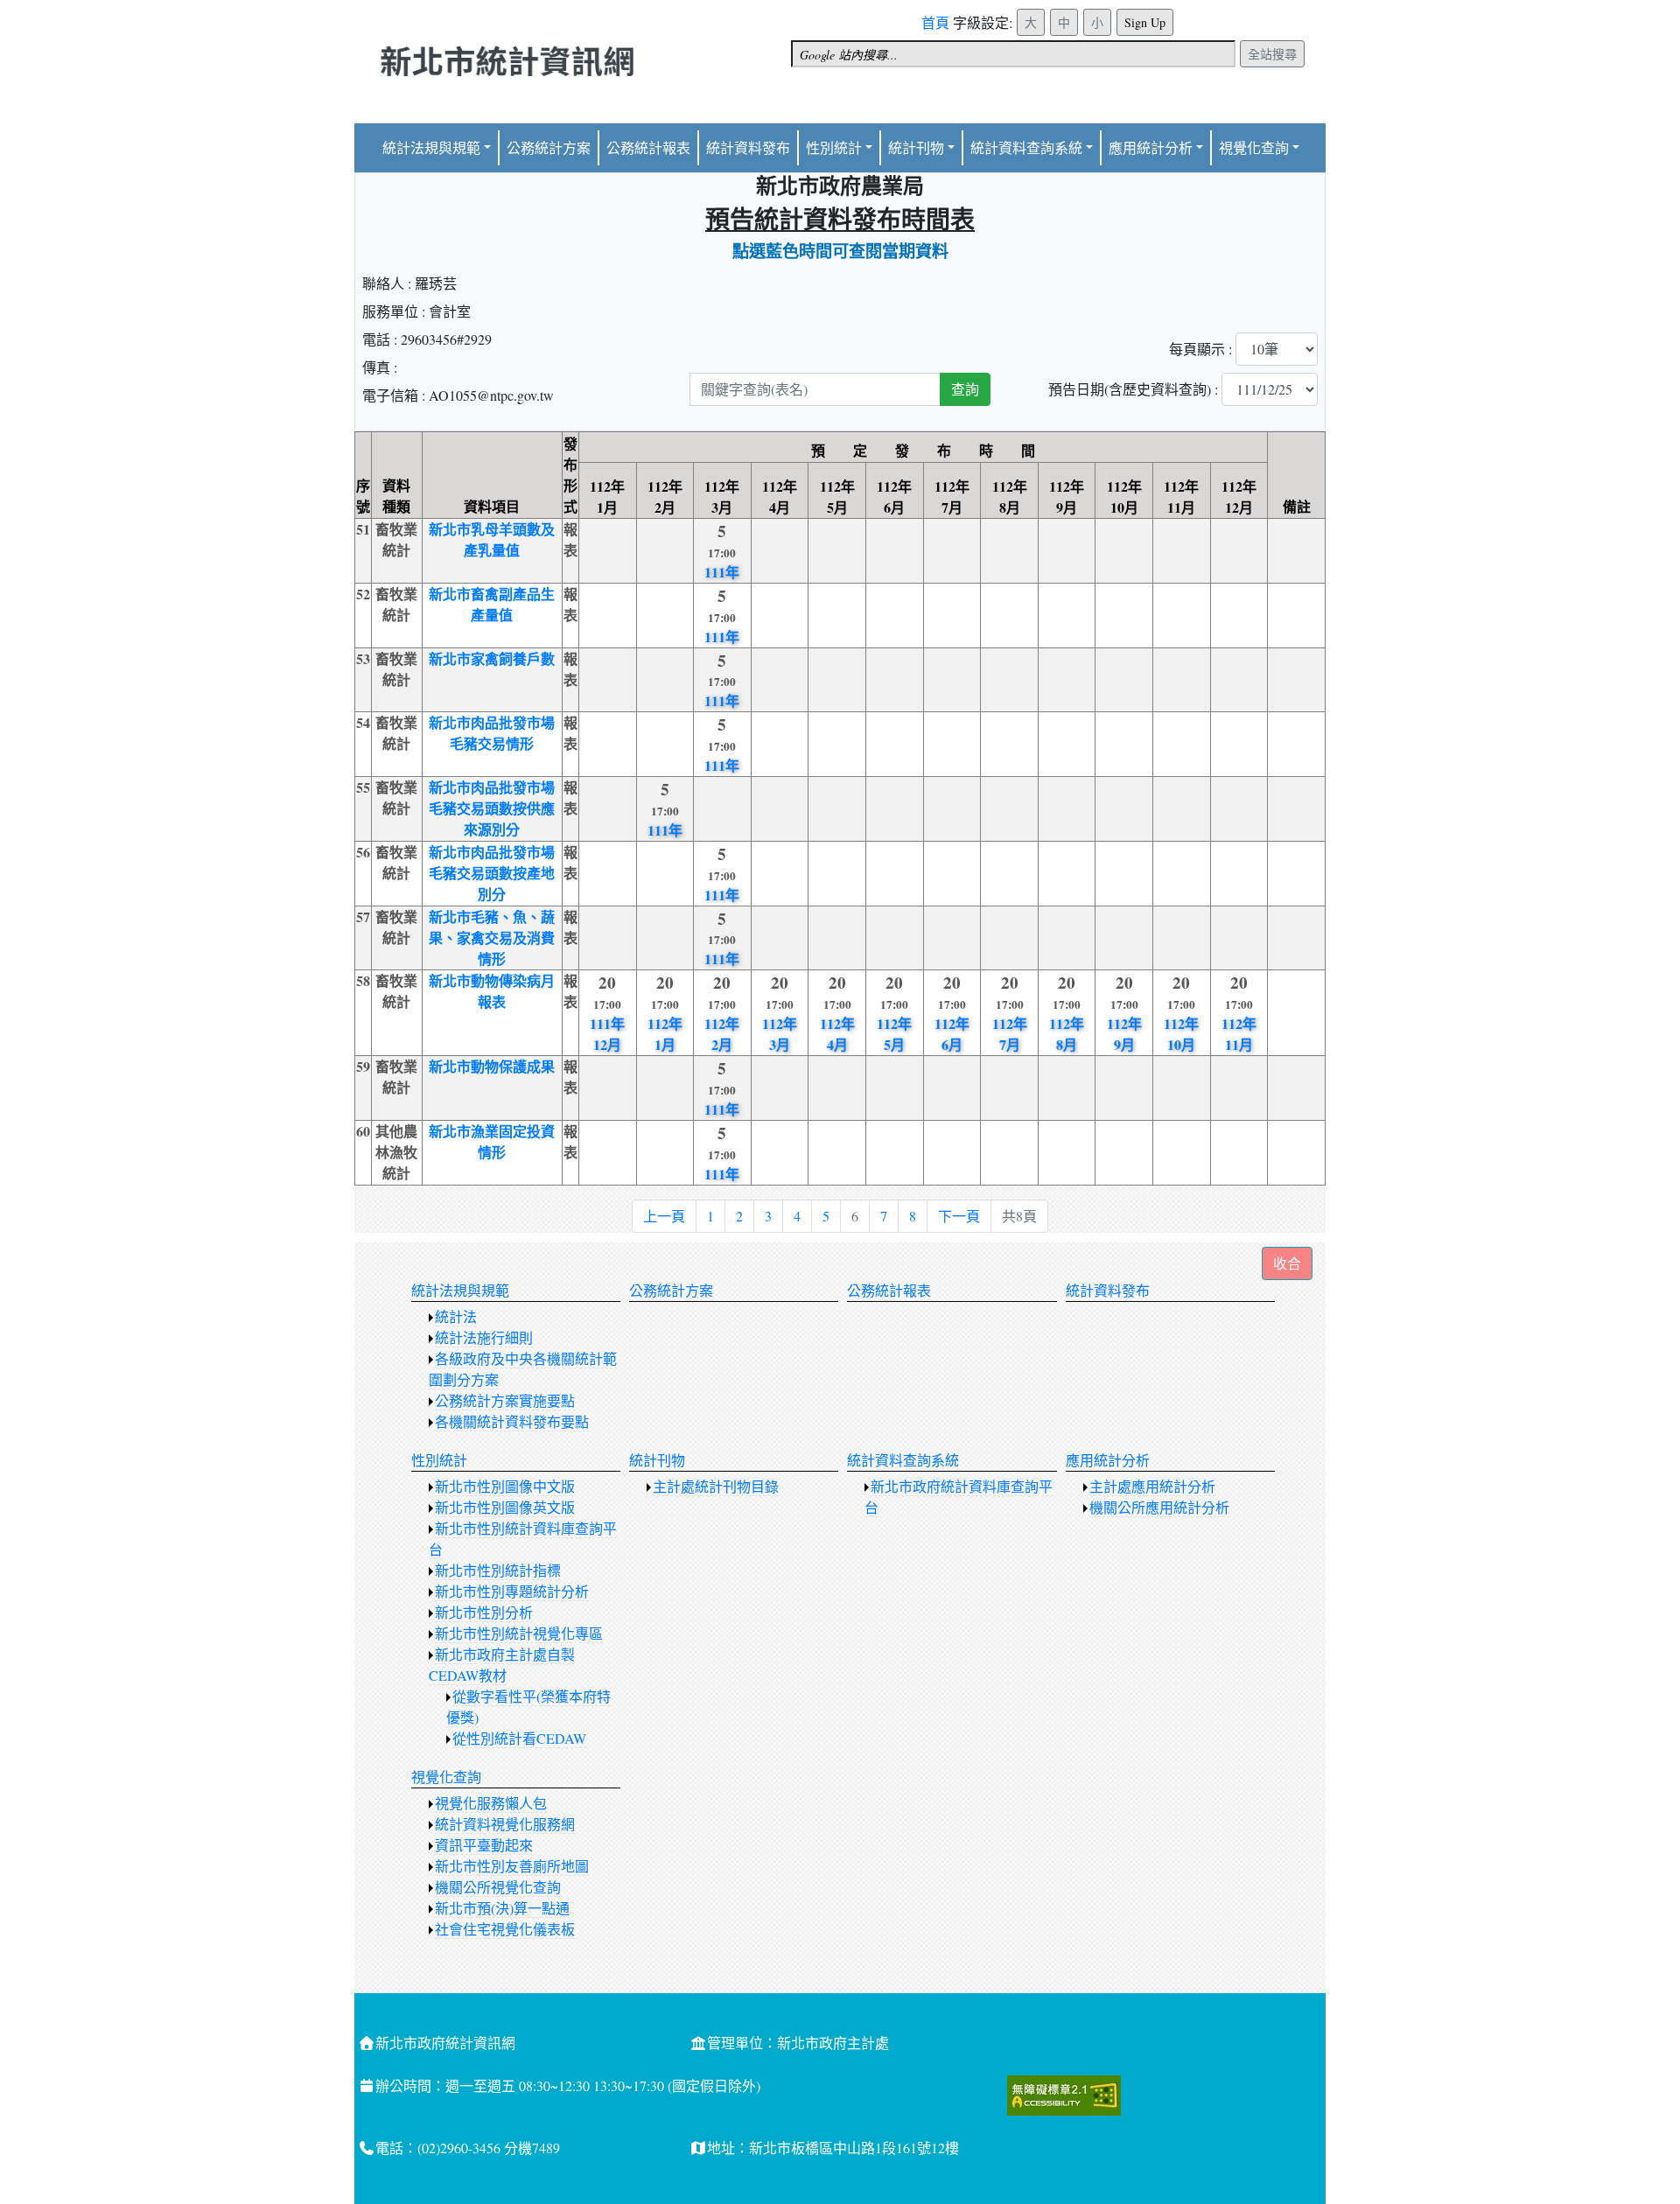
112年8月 (1067, 1034)
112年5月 (894, 1034)
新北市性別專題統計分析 (512, 1591)
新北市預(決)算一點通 (502, 1908)
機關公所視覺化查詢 (498, 1887)
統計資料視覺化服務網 (505, 1824)
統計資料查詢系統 (1026, 147)
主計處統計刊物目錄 (716, 1486)
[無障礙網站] (1064, 2092)
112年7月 (1010, 1034)
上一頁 (664, 1216)
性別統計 (834, 147)
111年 (722, 572)
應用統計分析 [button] (1151, 147)
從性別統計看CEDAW (519, 1738)
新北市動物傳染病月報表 (492, 991)
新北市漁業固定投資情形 (492, 1141)
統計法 (456, 1316)
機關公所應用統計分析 (1159, 1507)
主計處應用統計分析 (1152, 1486)
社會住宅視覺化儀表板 (505, 1929)
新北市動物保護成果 (492, 1066)
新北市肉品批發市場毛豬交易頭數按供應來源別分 (492, 808)
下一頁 (959, 1216)
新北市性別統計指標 (498, 1570)
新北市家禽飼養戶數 (492, 658)
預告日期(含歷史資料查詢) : (1133, 389)
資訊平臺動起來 (484, 1845)
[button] (1287, 1263)
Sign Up (1145, 22)
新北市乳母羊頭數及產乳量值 (492, 539)
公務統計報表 (648, 147)
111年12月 (607, 1034)
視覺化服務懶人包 (491, 1803)
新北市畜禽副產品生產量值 (492, 604)
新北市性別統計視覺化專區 (519, 1633)
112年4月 (837, 1034)
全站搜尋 (1272, 54)
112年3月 (780, 1034)
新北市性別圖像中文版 (505, 1486)
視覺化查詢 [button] (1254, 147)
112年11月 (1239, 1034)
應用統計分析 (1108, 1460)
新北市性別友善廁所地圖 (512, 1866)
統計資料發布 (748, 147)
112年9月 (1124, 1034)
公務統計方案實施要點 (505, 1400)
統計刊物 (657, 1460)
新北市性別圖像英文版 (505, 1507)
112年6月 (952, 1034)
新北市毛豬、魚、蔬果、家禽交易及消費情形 (492, 938)
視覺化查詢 (446, 1777)
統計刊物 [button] (916, 147)
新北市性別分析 (484, 1612)
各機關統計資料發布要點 (512, 1421)
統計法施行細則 (484, 1337)
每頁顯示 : (1200, 349)
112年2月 (722, 1034)
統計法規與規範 (460, 1290)
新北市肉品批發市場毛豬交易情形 (492, 733)
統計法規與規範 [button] (431, 147)
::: (927, 16)
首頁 (935, 22)
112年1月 (665, 1034)
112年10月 (1181, 1034)
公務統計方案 (549, 147)
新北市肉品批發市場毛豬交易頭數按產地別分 (492, 873)
